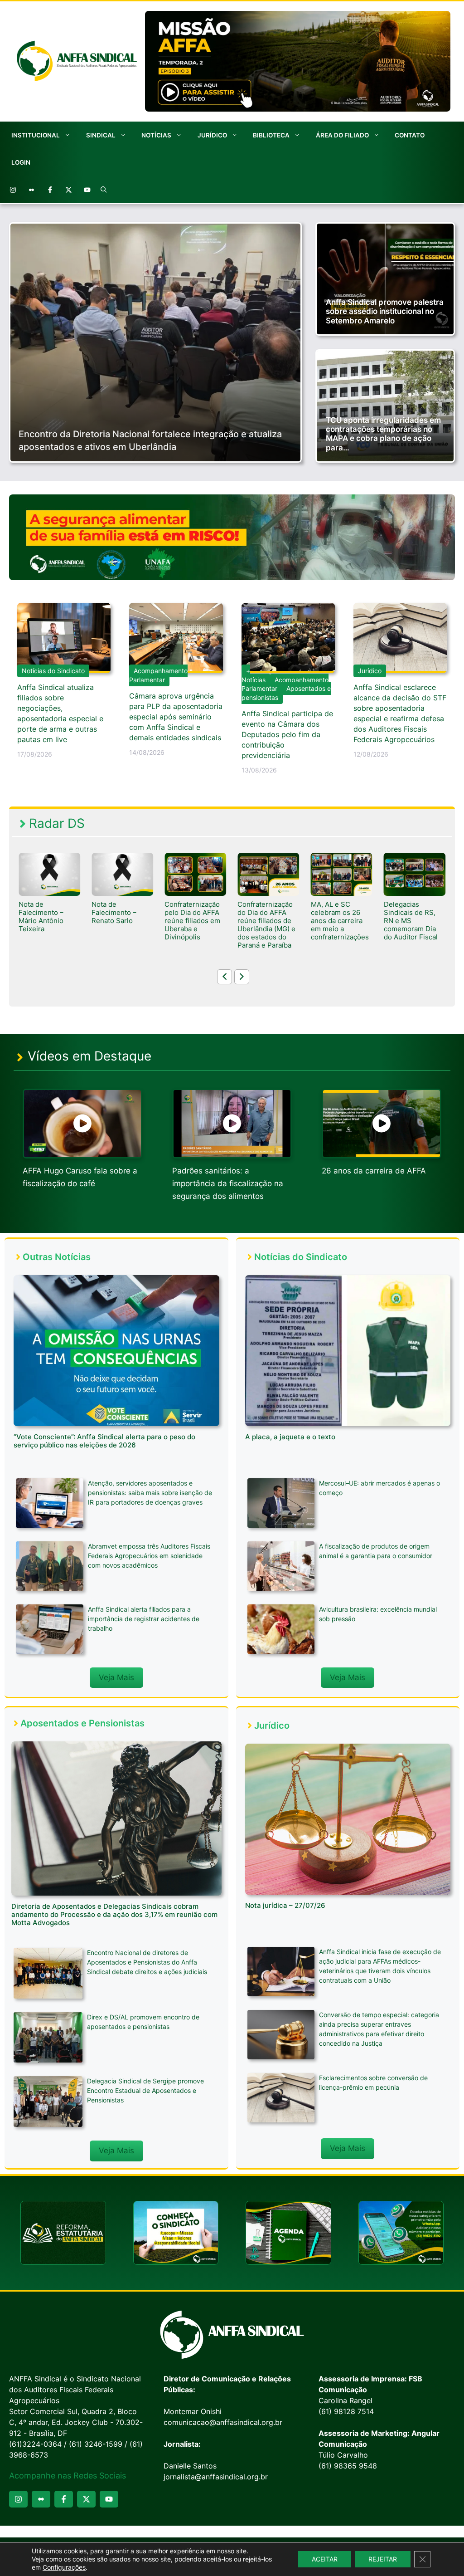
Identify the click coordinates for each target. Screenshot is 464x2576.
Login (21, 162)
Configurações (64, 2567)
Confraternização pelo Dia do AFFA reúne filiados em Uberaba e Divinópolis (119, 921)
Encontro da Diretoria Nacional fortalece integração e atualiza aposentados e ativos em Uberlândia (150, 440)
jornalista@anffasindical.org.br (216, 2477)
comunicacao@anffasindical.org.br (223, 2422)
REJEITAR (383, 2559)
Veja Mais (116, 1677)
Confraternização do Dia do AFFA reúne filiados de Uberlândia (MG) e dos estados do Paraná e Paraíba (193, 925)
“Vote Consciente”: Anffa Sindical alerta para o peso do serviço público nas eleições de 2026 (104, 1441)
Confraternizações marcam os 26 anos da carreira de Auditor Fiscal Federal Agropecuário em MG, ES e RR (415, 929)
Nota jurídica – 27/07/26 (285, 1905)
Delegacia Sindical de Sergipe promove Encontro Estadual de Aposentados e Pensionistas (145, 2090)
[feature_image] (49, 874)
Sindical (101, 135)
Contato (410, 135)
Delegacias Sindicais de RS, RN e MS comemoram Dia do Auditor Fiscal (338, 921)
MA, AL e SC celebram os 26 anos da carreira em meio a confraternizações (266, 921)
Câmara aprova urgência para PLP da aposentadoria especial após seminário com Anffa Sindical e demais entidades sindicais (176, 717)
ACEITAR (325, 2559)
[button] (104, 190)
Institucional (36, 135)
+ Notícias (254, 675)
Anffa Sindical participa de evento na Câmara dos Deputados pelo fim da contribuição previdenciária (287, 734)
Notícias (156, 135)
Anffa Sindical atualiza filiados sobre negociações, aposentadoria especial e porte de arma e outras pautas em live (60, 713)
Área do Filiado (342, 135)
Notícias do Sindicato (53, 671)
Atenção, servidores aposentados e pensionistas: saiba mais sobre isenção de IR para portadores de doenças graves (150, 1493)
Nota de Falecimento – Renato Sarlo (41, 913)
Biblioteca (271, 135)
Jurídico (212, 135)
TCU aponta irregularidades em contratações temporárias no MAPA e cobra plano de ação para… (383, 434)
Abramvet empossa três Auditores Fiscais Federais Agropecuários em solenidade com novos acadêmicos (149, 1556)
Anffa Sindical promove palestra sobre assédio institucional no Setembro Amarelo (385, 311)
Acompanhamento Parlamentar (158, 675)
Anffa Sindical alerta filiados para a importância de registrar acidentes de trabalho (144, 1619)
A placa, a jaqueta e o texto (290, 1437)
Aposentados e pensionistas (286, 693)
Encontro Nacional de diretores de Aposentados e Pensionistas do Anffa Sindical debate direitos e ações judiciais (147, 1962)
